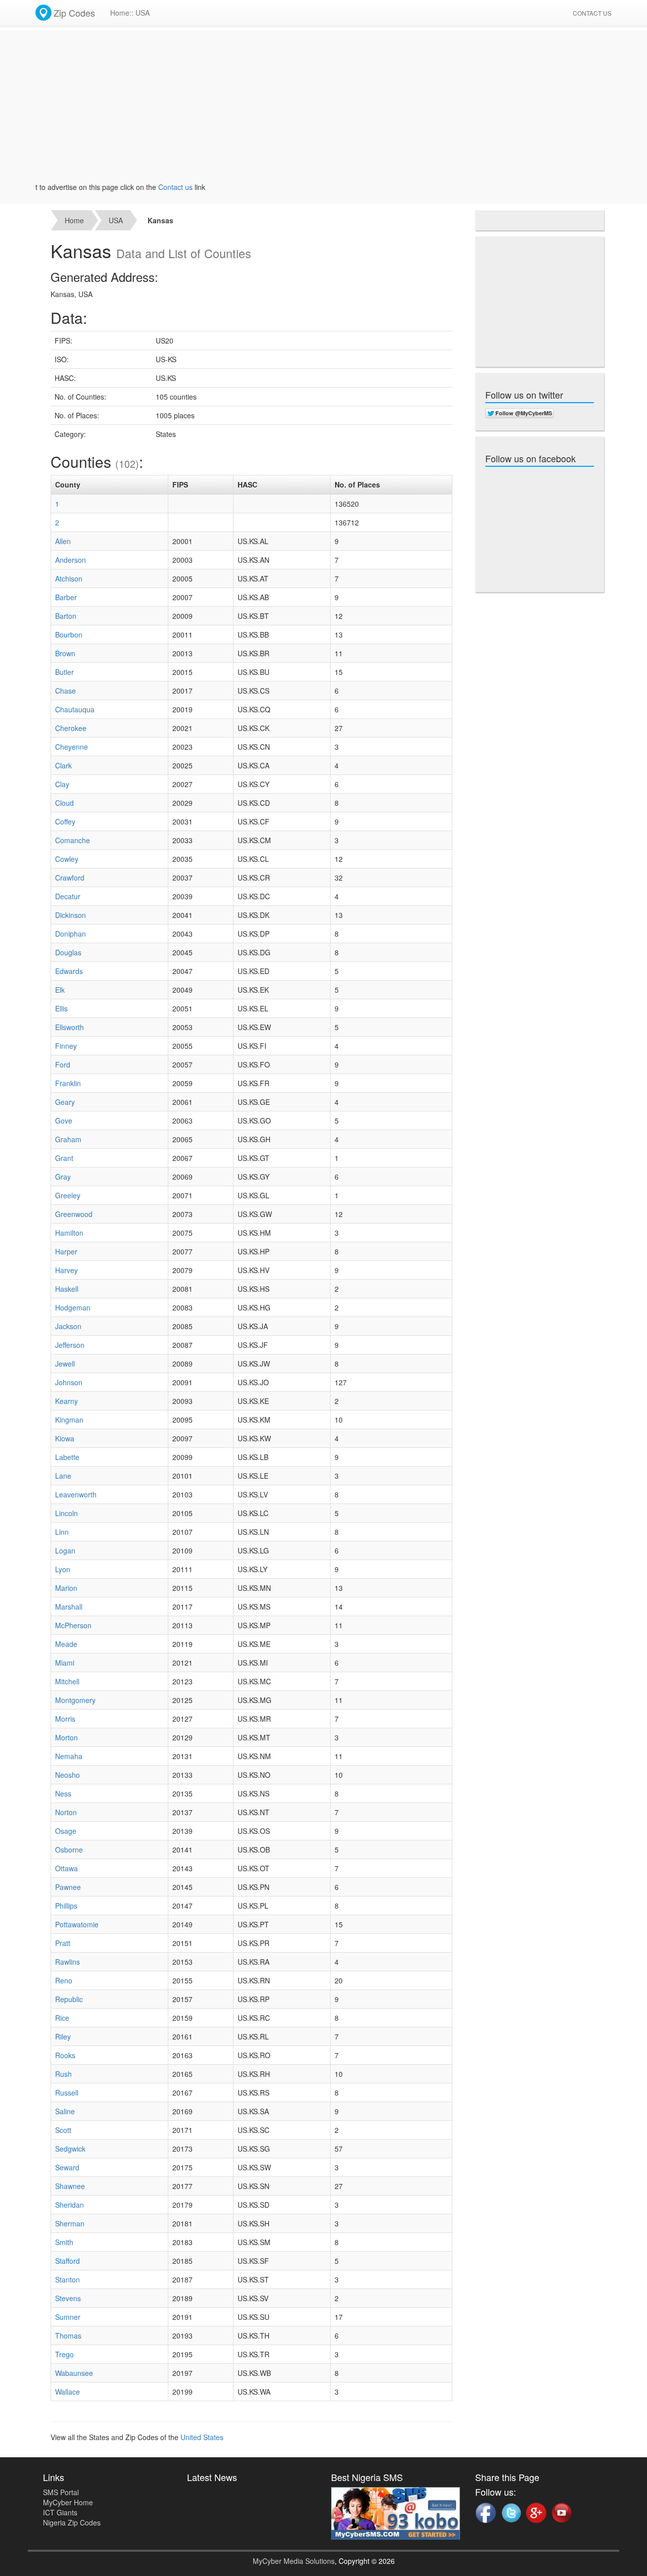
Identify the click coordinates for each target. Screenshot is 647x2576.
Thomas (68, 2336)
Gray (63, 1177)
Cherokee (71, 728)
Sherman (70, 2223)
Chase (65, 691)
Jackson (68, 1326)
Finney (66, 1046)
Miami (65, 1663)
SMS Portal (61, 2492)
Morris (65, 1719)
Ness (63, 1793)
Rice (62, 2018)
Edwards (69, 971)
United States (202, 2437)
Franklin (68, 1083)
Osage (66, 1831)
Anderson (71, 560)
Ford (63, 1064)
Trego (64, 2354)
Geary (65, 1102)
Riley (63, 2036)
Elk (60, 990)
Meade (66, 1644)
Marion (66, 1588)
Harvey (66, 1270)
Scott (63, 2130)
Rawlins (67, 1962)
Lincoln (66, 1513)
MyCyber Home (68, 2502)
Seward (67, 2167)
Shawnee (70, 2186)
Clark (63, 765)
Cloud (64, 803)
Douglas (68, 952)
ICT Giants (60, 2512)
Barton (66, 616)
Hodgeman (73, 1307)
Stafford (67, 2261)
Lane (63, 1476)
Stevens (68, 2298)
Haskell (67, 1289)
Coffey (65, 821)
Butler (64, 672)
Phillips (66, 1906)
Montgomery (75, 1700)
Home (74, 220)
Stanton (67, 2279)
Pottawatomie (77, 1924)
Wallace (67, 2392)
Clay (62, 784)
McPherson (73, 1625)
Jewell (65, 1364)
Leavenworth (76, 1494)
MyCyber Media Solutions (294, 2561)
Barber (66, 597)
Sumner (68, 2317)
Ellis (61, 1008)
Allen (63, 541)
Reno (64, 1980)
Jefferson (70, 1345)
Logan (65, 1550)
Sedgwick (70, 2149)
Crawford (70, 878)
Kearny (66, 1401)
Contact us (146, 187)
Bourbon (69, 635)
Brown (65, 653)
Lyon (63, 1569)
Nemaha (69, 1756)
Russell (67, 2093)
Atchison (69, 578)
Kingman (69, 1420)
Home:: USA (130, 13)
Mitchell (67, 1681)
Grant (64, 1158)
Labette (67, 1457)
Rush (63, 2074)
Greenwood (74, 1214)
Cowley (67, 859)
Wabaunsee (74, 2373)
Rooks (65, 2055)
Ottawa (66, 1868)
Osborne (69, 1850)
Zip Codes (74, 13)
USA (116, 220)
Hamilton (69, 1233)
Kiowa (65, 1438)
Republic (69, 1999)
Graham (68, 1139)
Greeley (68, 1195)
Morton (66, 1737)
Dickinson (71, 915)
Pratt (63, 1943)
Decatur (68, 896)
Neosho (67, 1775)
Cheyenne (72, 747)
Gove (64, 1121)
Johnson (69, 1382)
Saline (65, 2111)
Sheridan (70, 2205)
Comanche (73, 840)
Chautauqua (75, 709)
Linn (62, 1532)
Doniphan (71, 934)
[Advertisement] (323, 111)
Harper (66, 1251)
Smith (64, 2242)
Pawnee (68, 1887)
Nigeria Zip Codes (72, 2522)
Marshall (69, 1607)
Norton (66, 1812)
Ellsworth (70, 1027)
